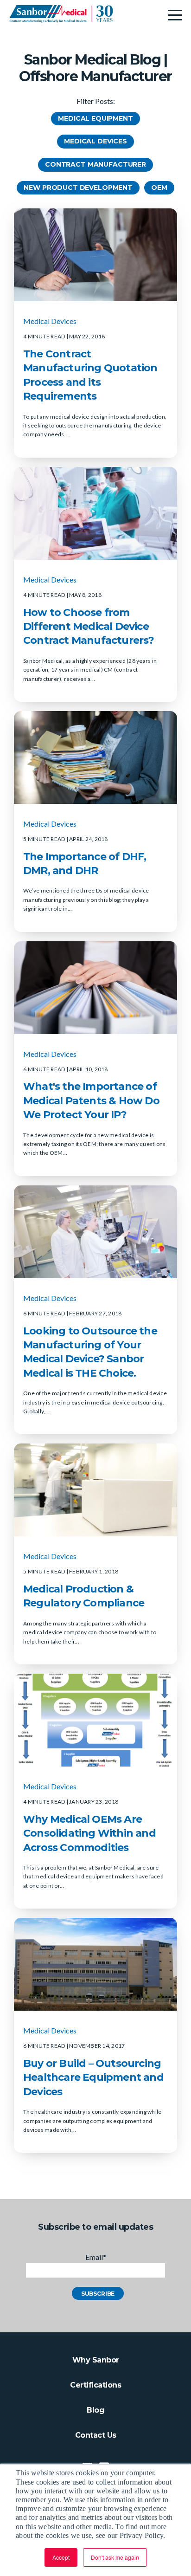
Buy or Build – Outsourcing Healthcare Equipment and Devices (93, 2078)
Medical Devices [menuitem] (95, 141)
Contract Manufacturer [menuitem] (95, 164)
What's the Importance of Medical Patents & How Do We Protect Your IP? (91, 1100)
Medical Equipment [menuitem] (95, 118)
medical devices (50, 321)
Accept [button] (61, 2557)
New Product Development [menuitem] (78, 188)
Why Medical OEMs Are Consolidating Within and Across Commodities (89, 1833)
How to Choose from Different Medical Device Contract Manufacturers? (89, 627)
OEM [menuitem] (159, 188)
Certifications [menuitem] (95, 2385)
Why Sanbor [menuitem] (96, 2360)
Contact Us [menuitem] (96, 2435)
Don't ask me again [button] (115, 2557)
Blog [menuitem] (95, 2410)
